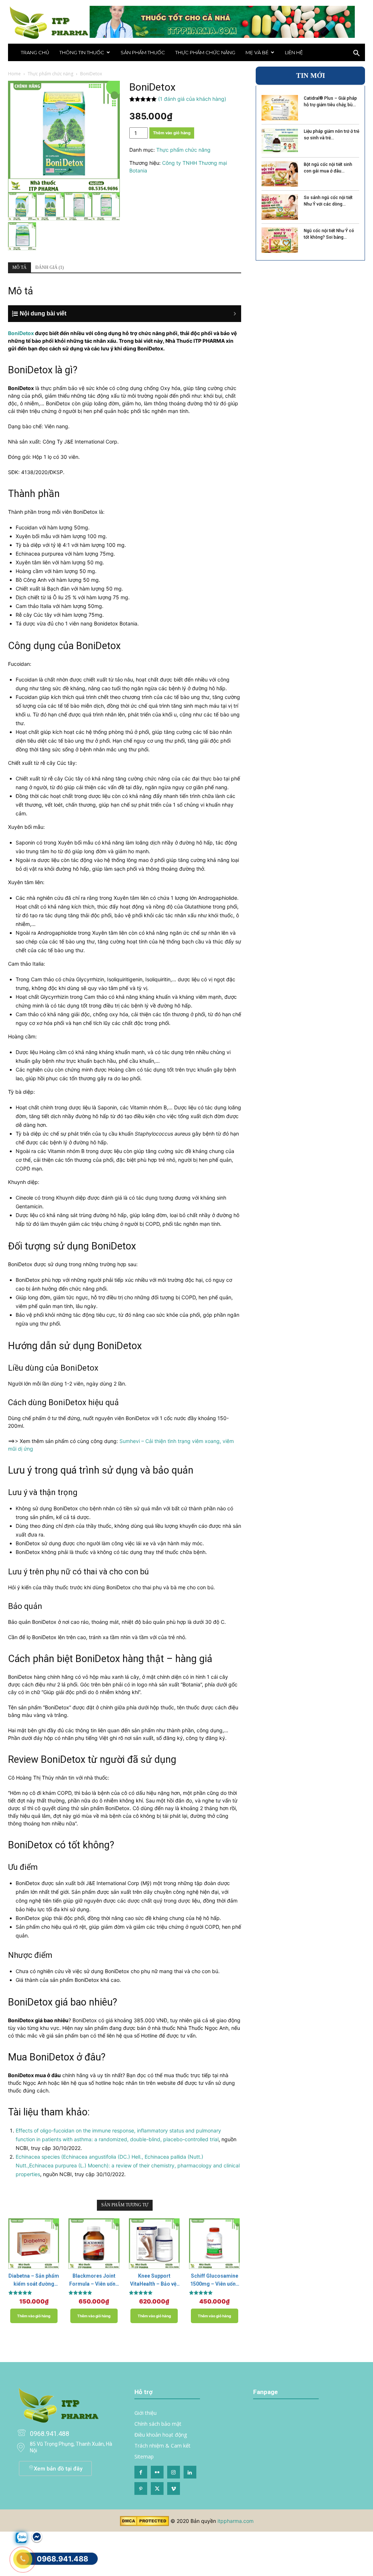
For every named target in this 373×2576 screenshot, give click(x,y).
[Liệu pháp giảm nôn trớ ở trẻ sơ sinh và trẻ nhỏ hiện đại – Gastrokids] (280, 141)
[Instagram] (174, 2472)
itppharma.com (235, 2521)
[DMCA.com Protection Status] (144, 2524)
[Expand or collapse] (129, 314)
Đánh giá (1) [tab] (50, 267)
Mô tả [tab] (19, 267)
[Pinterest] (141, 2488)
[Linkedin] (190, 2472)
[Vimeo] (174, 2488)
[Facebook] (141, 2472)
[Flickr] (157, 2472)
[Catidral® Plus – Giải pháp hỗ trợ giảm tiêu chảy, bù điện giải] (280, 108)
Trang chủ (35, 52)
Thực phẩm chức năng (205, 52)
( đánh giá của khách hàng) (192, 99)
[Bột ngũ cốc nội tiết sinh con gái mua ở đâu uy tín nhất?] (280, 174)
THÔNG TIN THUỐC (82, 52)
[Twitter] (157, 2488)
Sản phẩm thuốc (143, 52)
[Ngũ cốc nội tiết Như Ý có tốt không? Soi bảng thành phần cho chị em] (280, 240)
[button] (356, 54)
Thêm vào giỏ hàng (172, 133)
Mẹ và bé (257, 52)
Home (14, 74)
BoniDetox (21, 333)
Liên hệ (294, 52)
